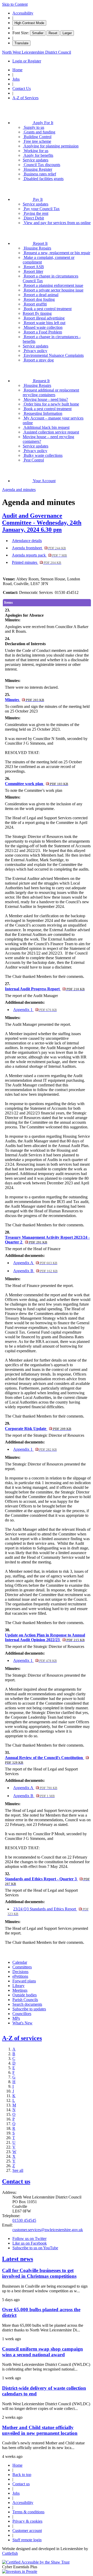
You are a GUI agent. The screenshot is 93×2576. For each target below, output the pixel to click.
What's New (22, 2023)
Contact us (16, 2181)
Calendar (20, 1962)
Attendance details (27, 541)
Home (17, 70)
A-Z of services (22, 2038)
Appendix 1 (35, 1010)
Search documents (27, 2004)
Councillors (22, 2014)
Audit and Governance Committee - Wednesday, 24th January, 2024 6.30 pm (42, 523)
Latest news (18, 2259)
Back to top (22, 2475)
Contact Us (22, 88)
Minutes (24, 700)
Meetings (20, 1990)
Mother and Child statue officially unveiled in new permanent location (40, 2430)
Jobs (16, 79)
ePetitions (20, 1976)
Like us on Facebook (30, 2243)
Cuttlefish (10, 2553)
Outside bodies (25, 1995)
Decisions (20, 1972)
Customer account (27, 2531)
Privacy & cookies (27, 2521)
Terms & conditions (28, 2512)
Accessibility (23, 13)
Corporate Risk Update (38, 1429)
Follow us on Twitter (29, 2239)
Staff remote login (27, 2540)
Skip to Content (15, 4)
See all (18, 2170)
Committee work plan (36, 784)
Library (18, 1986)
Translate (21, 43)
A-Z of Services (25, 98)
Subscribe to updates (29, 2009)
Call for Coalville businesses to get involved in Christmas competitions (39, 2273)
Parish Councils (25, 2000)
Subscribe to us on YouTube (35, 2248)
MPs (16, 2018)
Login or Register (27, 61)
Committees (22, 1967)
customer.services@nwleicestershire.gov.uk (48, 2230)
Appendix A (35, 1263)
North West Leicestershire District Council (37, 52)
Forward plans (24, 1981)
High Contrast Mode (29, 23)
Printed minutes (37, 562)
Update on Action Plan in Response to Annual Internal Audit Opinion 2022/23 (45, 1637)
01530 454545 (24, 2220)
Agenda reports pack (39, 555)
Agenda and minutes (19, 490)
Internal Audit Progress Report (45, 989)
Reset (53, 33)
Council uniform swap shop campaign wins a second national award (42, 2352)
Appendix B (35, 1271)
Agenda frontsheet (39, 548)
